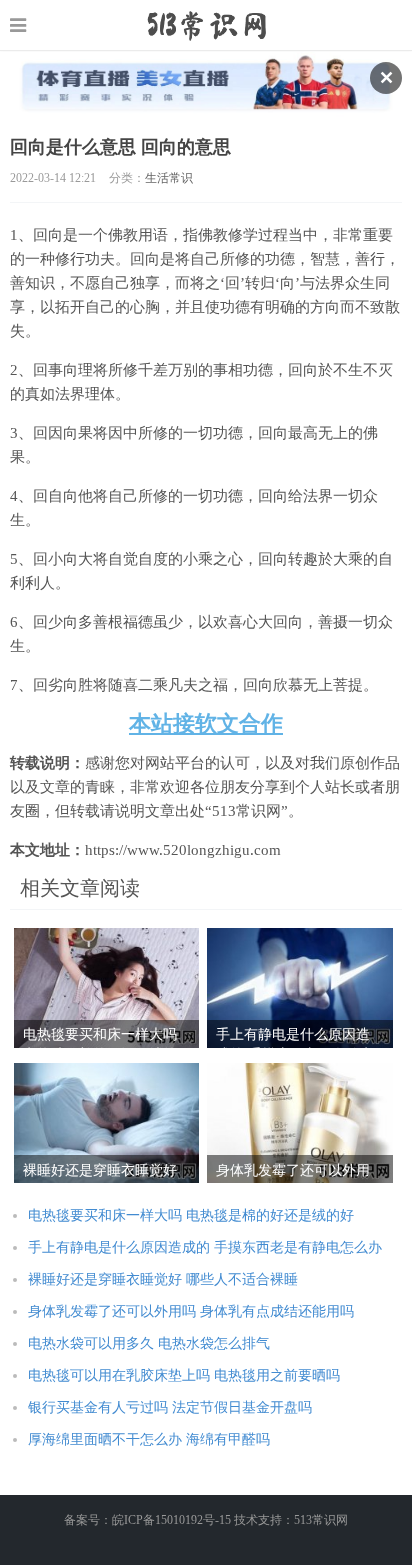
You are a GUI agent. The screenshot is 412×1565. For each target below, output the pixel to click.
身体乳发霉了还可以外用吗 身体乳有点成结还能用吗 (191, 1311)
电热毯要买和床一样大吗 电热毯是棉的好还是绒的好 (191, 1215)
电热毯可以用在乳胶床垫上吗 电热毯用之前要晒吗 (184, 1375)
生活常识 (169, 178)
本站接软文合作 (206, 723)
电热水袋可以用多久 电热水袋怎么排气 (149, 1343)
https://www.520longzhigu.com (206, 25)
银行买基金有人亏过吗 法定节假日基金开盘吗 (170, 1407)
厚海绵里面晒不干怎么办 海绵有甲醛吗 (149, 1439)
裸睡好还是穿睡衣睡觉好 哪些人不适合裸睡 (163, 1279)
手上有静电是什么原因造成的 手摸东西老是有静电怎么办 (205, 1247)
